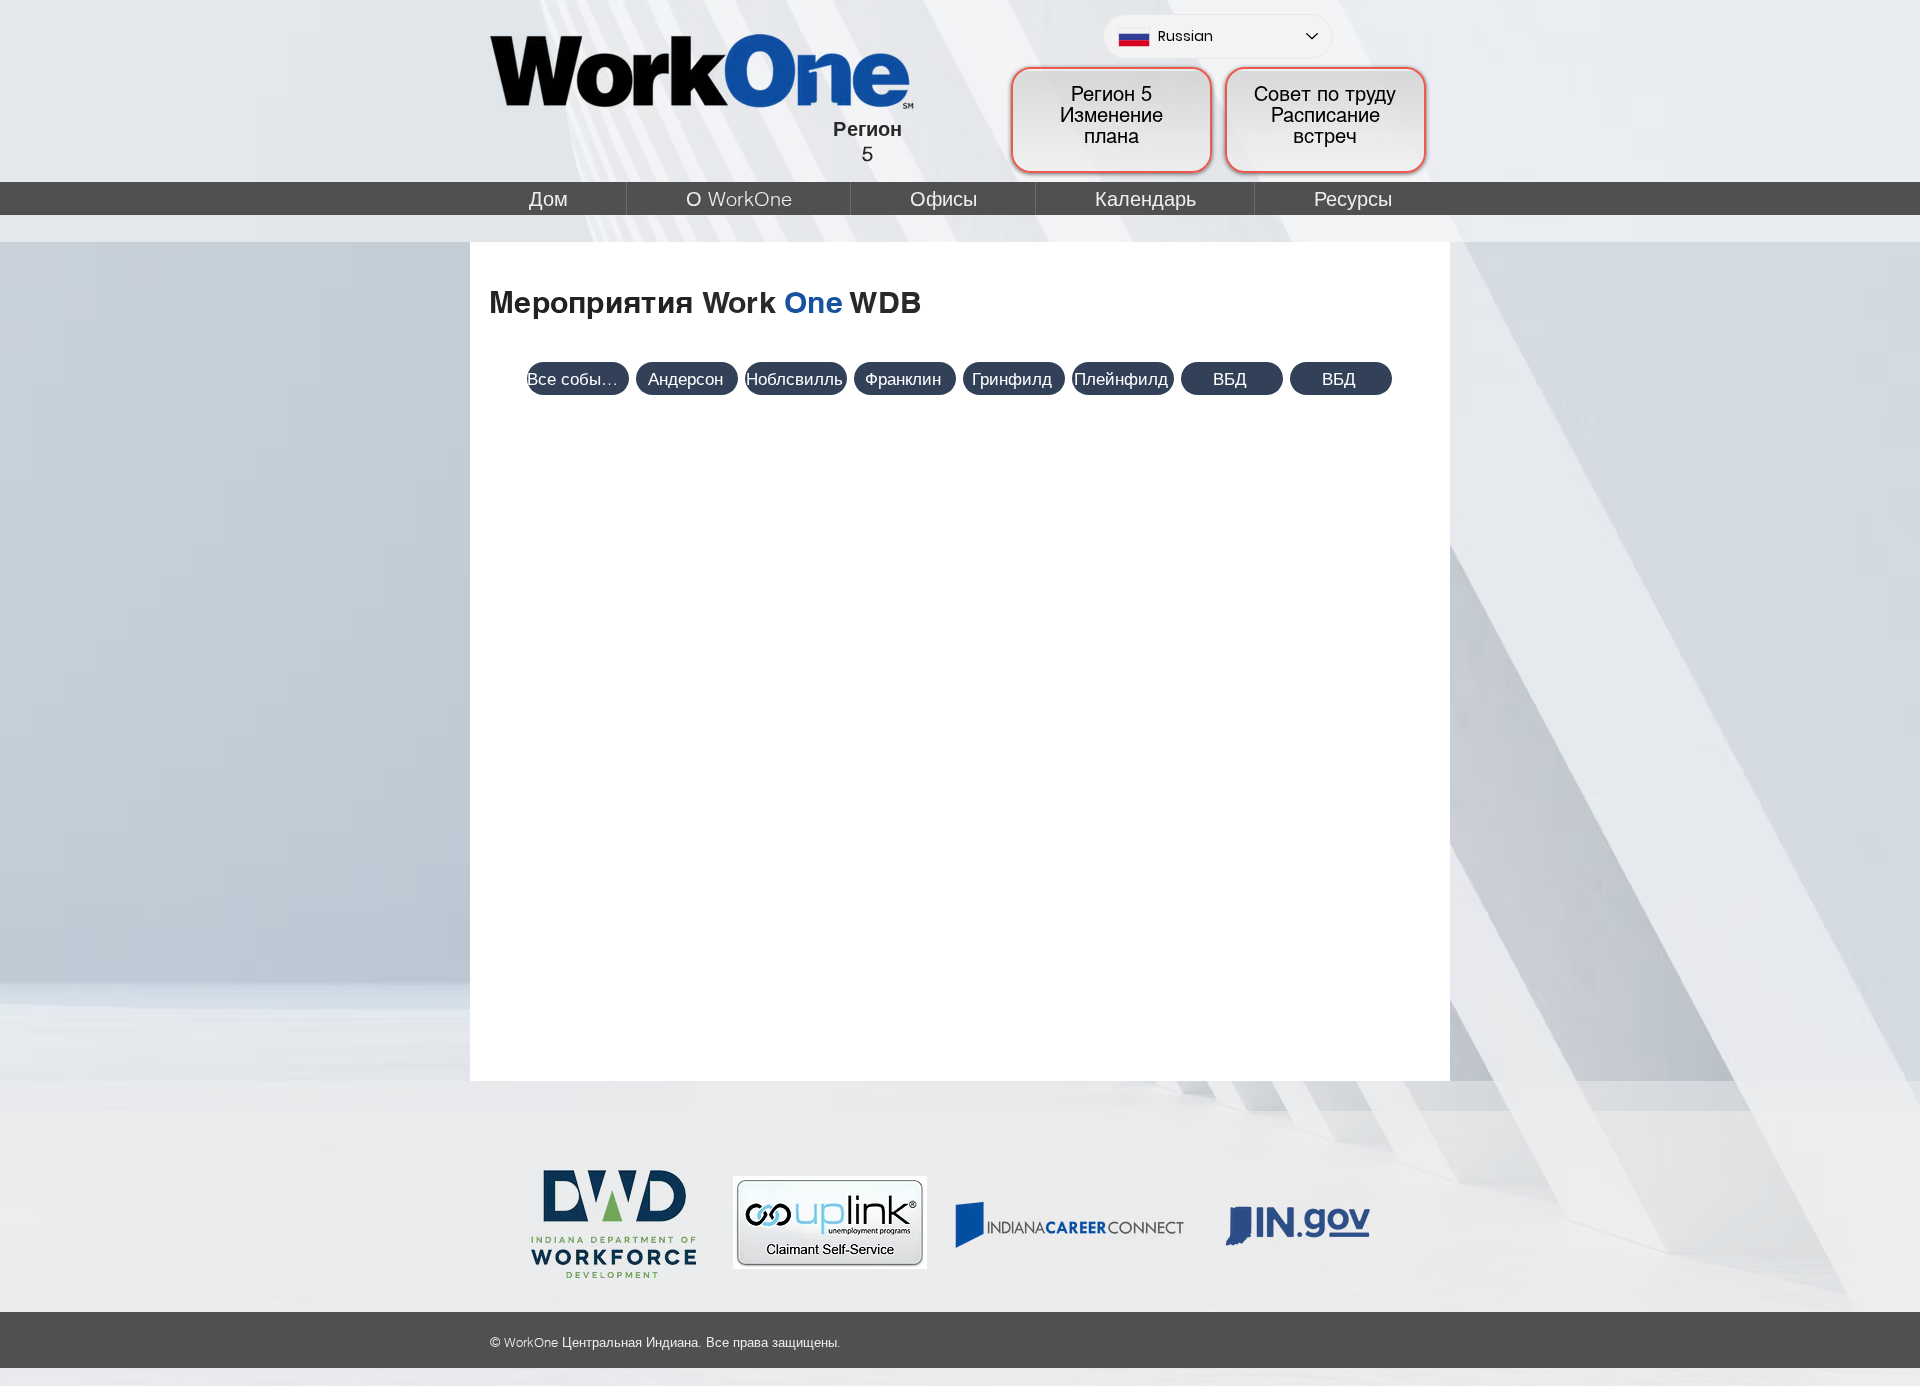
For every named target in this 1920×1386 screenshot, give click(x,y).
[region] (1111, 120)
